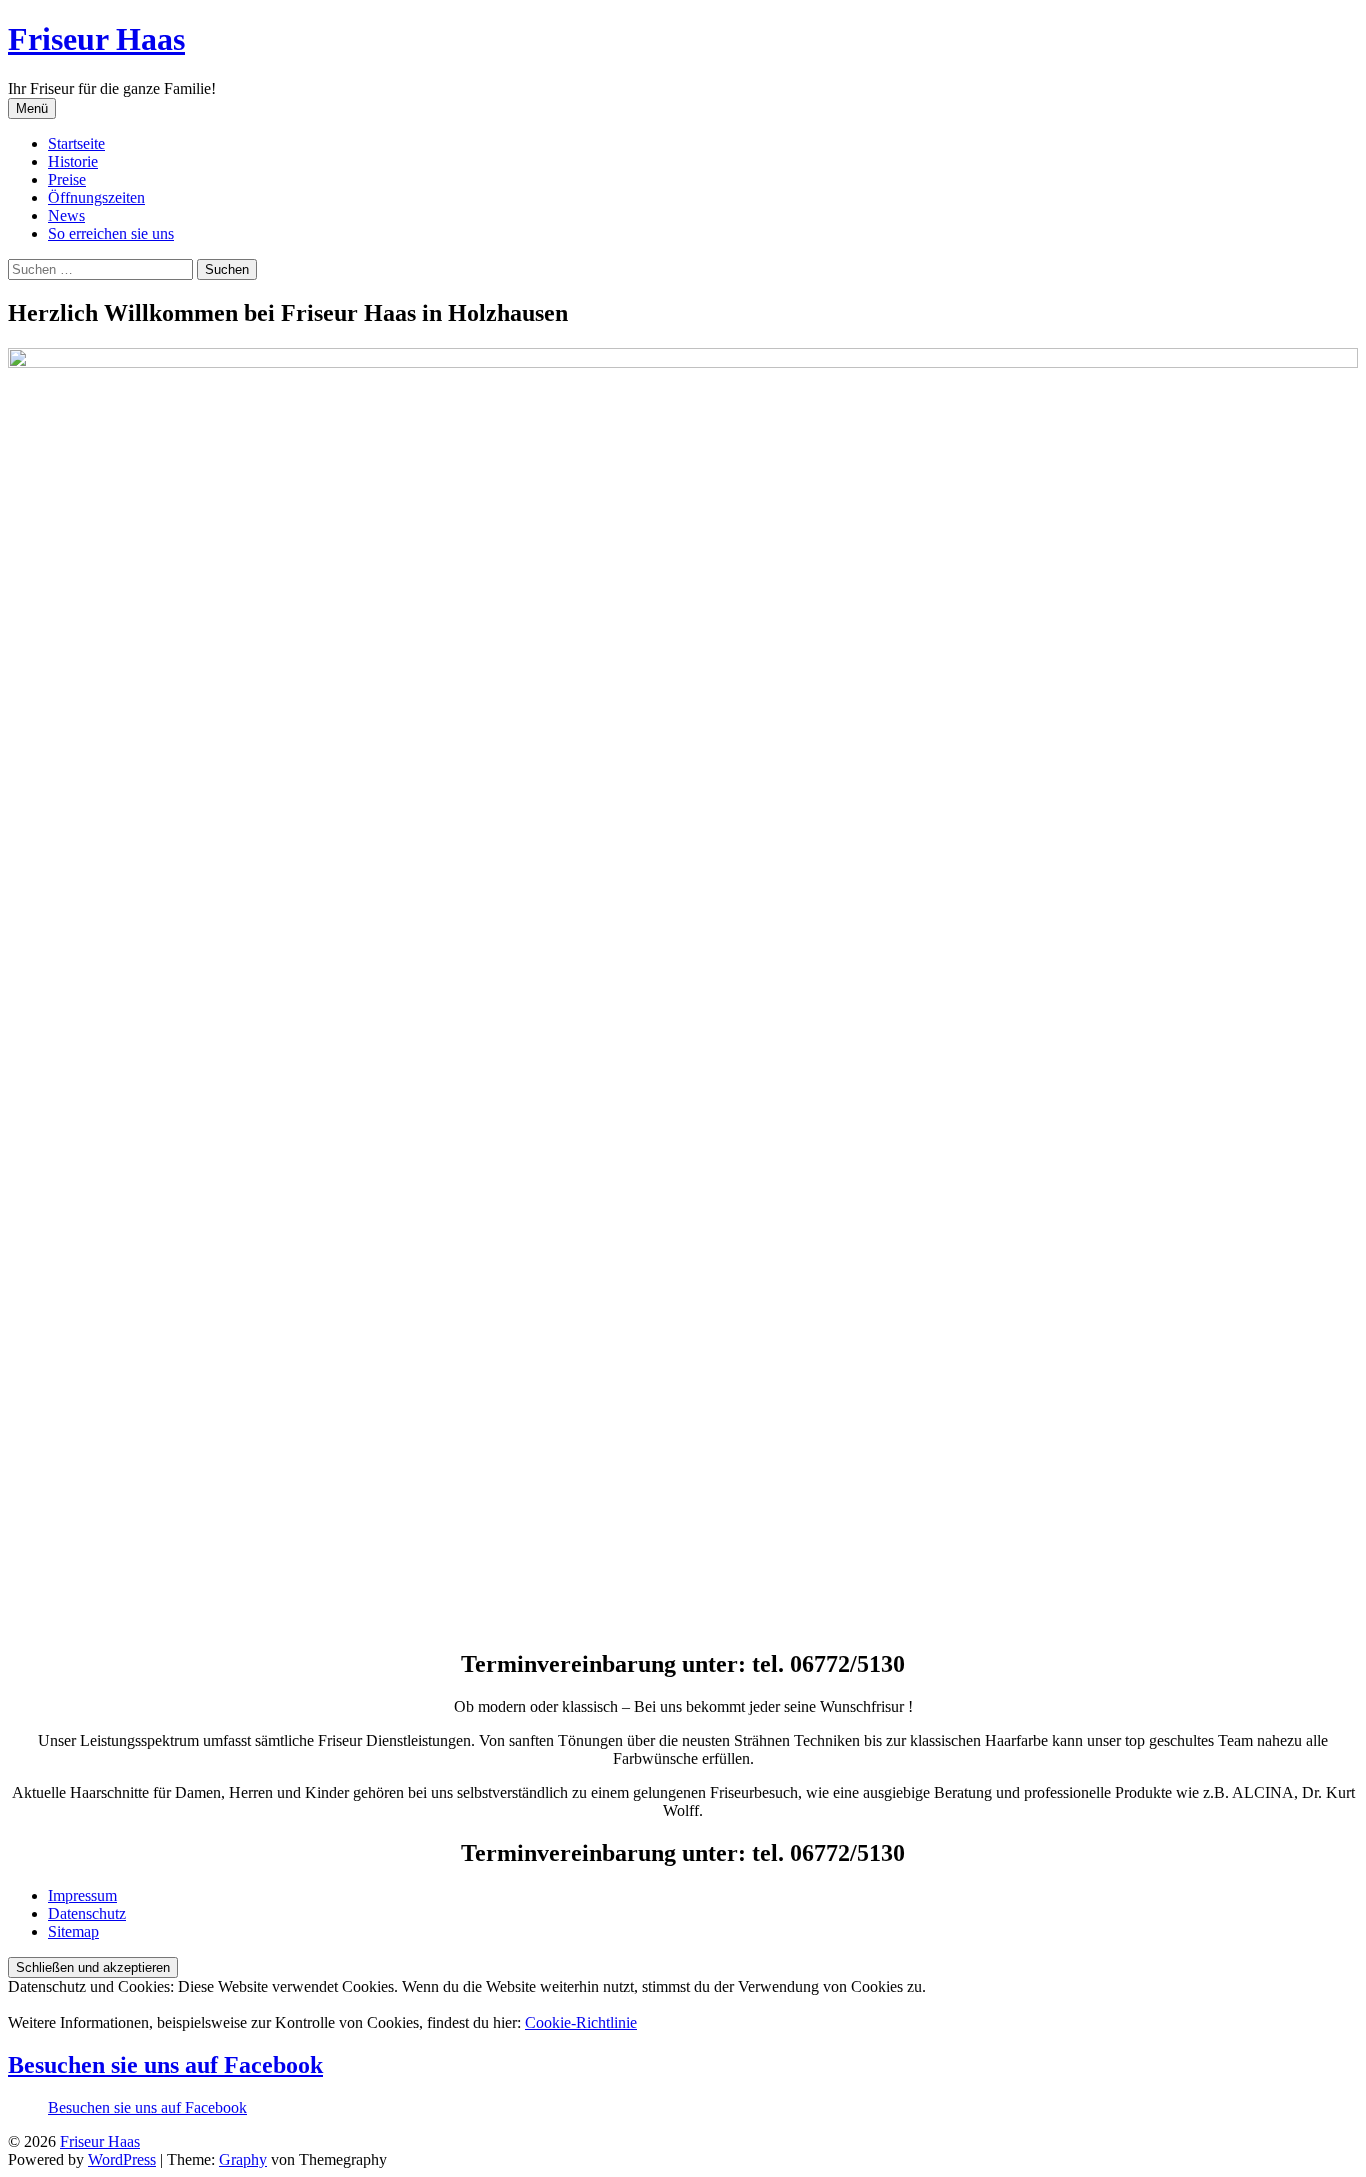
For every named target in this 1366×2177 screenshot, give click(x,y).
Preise (67, 179)
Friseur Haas (96, 39)
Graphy (243, 2159)
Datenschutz (87, 1913)
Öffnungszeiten (96, 197)
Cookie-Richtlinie (581, 2022)
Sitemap (73, 1931)
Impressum (82, 1895)
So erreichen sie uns (111, 233)
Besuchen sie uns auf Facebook (165, 2065)
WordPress (122, 2159)
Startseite (76, 143)
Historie (73, 161)
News (66, 215)
